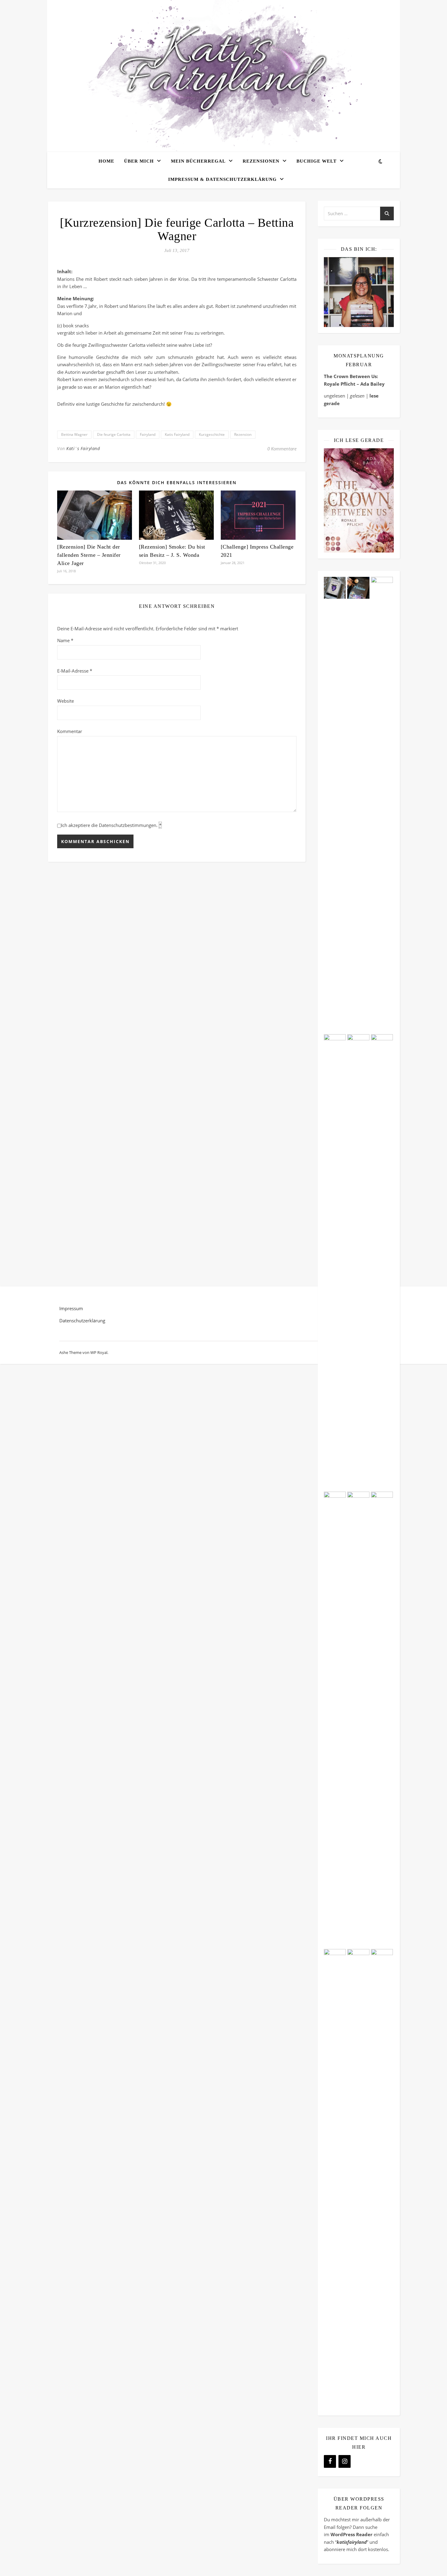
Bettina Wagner (74, 434)
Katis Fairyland (177, 434)
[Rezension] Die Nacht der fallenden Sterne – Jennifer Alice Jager (89, 555)
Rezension (243, 434)
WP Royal (99, 1352)
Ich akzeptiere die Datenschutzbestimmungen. (111, 825)
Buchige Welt (317, 161)
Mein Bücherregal (198, 161)
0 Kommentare (282, 449)
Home (106, 161)
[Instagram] (345, 2461)
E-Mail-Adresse (75, 671)
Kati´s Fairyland (83, 448)
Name (65, 640)
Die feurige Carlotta (114, 434)
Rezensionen (261, 161)
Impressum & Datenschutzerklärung (222, 179)
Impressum (71, 1308)
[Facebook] (330, 2461)
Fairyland (148, 434)
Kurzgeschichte (212, 434)
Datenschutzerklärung (82, 1321)
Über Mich (139, 161)
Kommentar (70, 731)
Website (66, 701)
